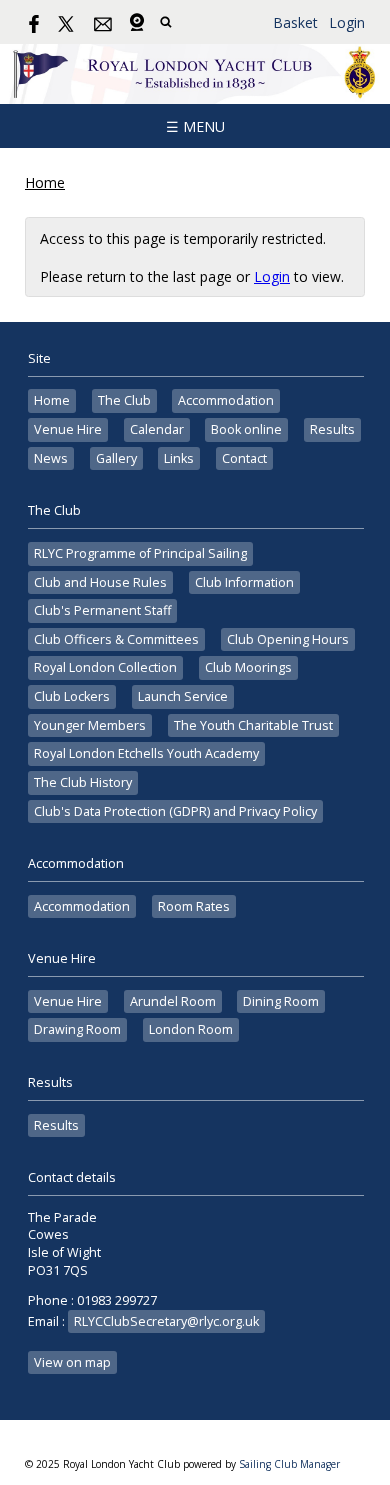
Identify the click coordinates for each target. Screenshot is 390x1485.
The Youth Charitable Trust (253, 725)
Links (179, 458)
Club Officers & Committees (116, 639)
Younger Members (90, 725)
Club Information (244, 582)
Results (332, 429)
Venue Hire (68, 429)
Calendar (157, 429)
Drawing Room (77, 1029)
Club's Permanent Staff (102, 610)
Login (347, 22)
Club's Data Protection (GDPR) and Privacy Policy (175, 811)
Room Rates (194, 906)
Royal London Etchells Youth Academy (146, 753)
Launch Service (183, 696)
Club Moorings (248, 667)
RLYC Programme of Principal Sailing (140, 553)
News (51, 458)
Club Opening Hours (288, 639)
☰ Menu (195, 126)
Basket (295, 22)
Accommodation (226, 400)
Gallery (116, 458)
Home (45, 182)
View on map (72, 1362)
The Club (124, 400)
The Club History (83, 782)
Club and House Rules (100, 582)
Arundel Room (173, 1001)
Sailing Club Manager (289, 1464)
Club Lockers (72, 696)
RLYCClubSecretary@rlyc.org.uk (166, 1321)
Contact (244, 458)
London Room (191, 1029)
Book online (246, 429)
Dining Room (281, 1001)
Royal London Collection (105, 667)
